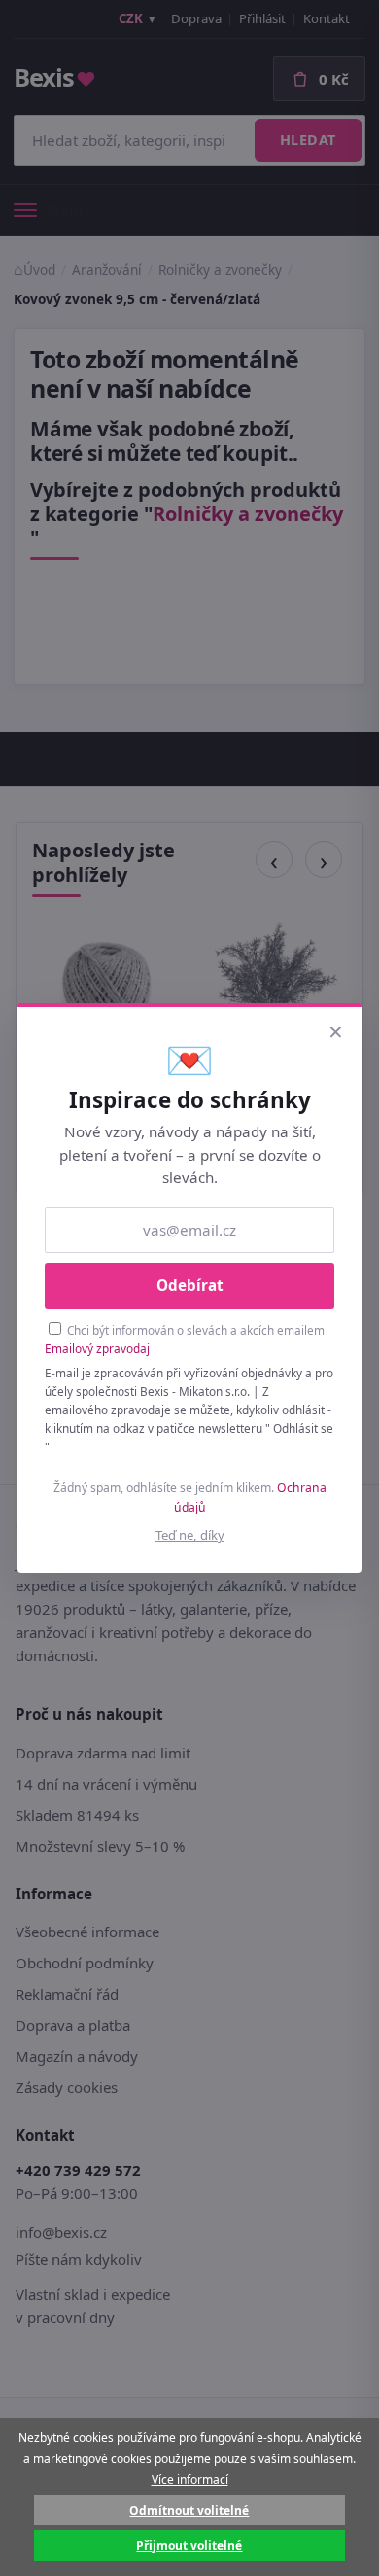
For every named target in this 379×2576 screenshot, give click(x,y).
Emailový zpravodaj (97, 1348)
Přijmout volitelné (189, 2545)
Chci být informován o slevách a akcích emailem (185, 1339)
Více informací (190, 2479)
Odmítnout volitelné (189, 2510)
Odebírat (190, 1285)
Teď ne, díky (190, 1535)
